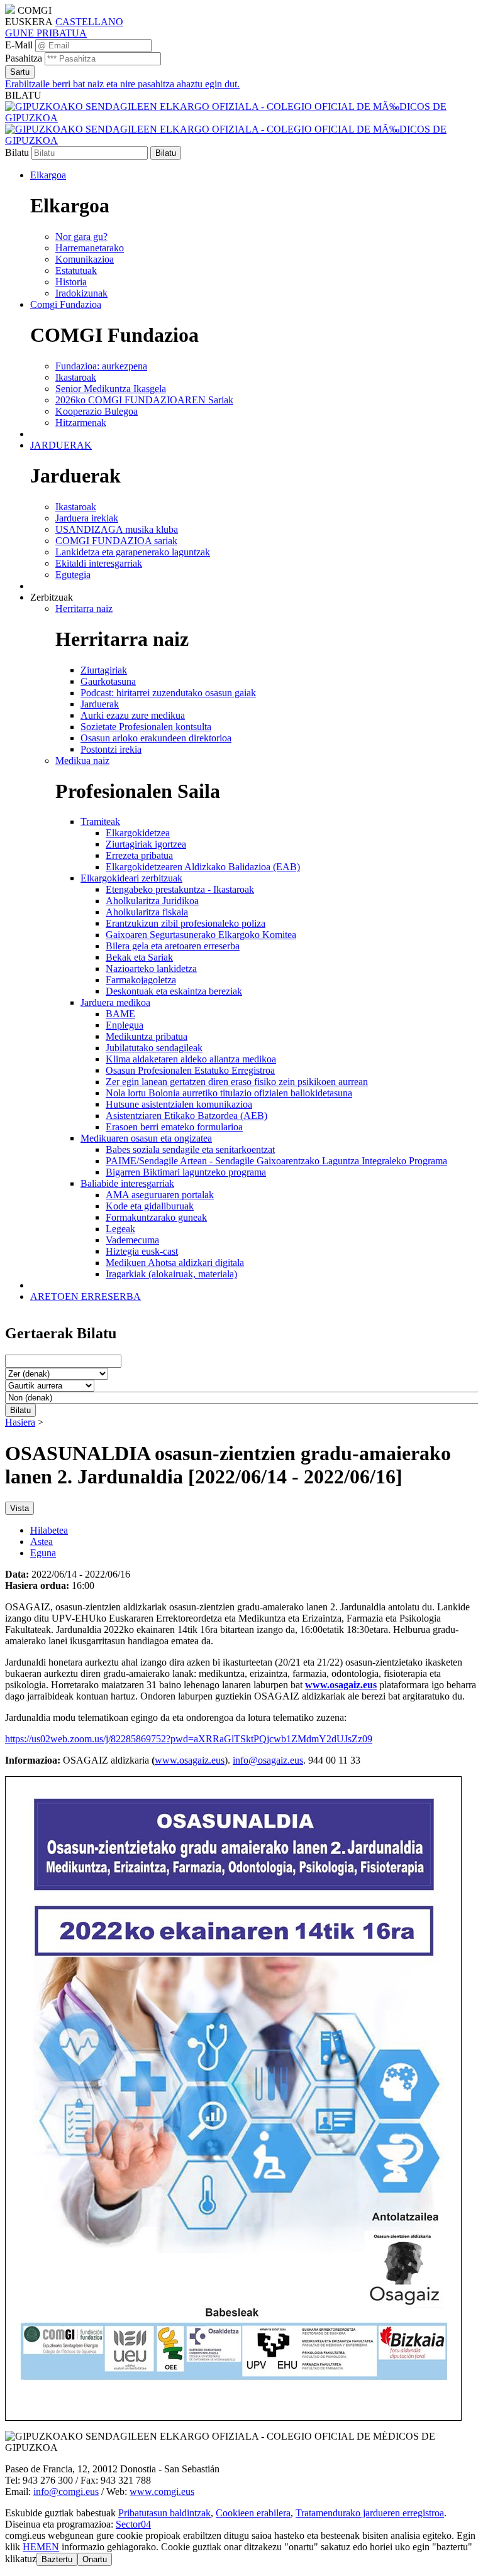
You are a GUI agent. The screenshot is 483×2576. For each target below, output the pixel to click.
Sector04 (133, 2524)
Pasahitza (24, 58)
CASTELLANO (89, 22)
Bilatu (17, 152)
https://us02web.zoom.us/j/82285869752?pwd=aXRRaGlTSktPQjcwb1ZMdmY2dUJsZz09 (189, 1739)
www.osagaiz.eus (341, 1685)
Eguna (43, 1553)
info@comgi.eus (66, 2491)
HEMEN (41, 2547)
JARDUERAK (61, 445)
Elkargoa (48, 175)
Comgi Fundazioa (66, 304)
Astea (42, 1542)
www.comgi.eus (162, 2491)
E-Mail (19, 45)
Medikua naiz (82, 761)
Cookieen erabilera (253, 2513)
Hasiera (20, 1422)
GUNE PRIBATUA (46, 33)
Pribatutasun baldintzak (164, 2513)
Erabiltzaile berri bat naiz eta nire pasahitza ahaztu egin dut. (122, 84)
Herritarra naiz (84, 609)
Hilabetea (49, 1530)
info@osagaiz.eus (268, 1760)
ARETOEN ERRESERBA (86, 1296)
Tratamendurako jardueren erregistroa (370, 2513)
